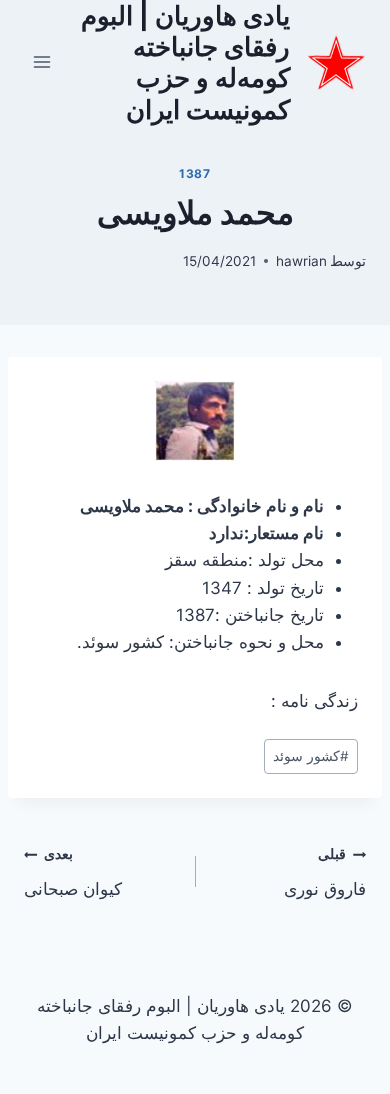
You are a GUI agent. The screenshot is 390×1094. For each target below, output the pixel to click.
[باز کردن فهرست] (42, 62)
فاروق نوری (325, 872)
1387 (194, 173)
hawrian (301, 261)
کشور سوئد (311, 756)
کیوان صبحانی (73, 872)
